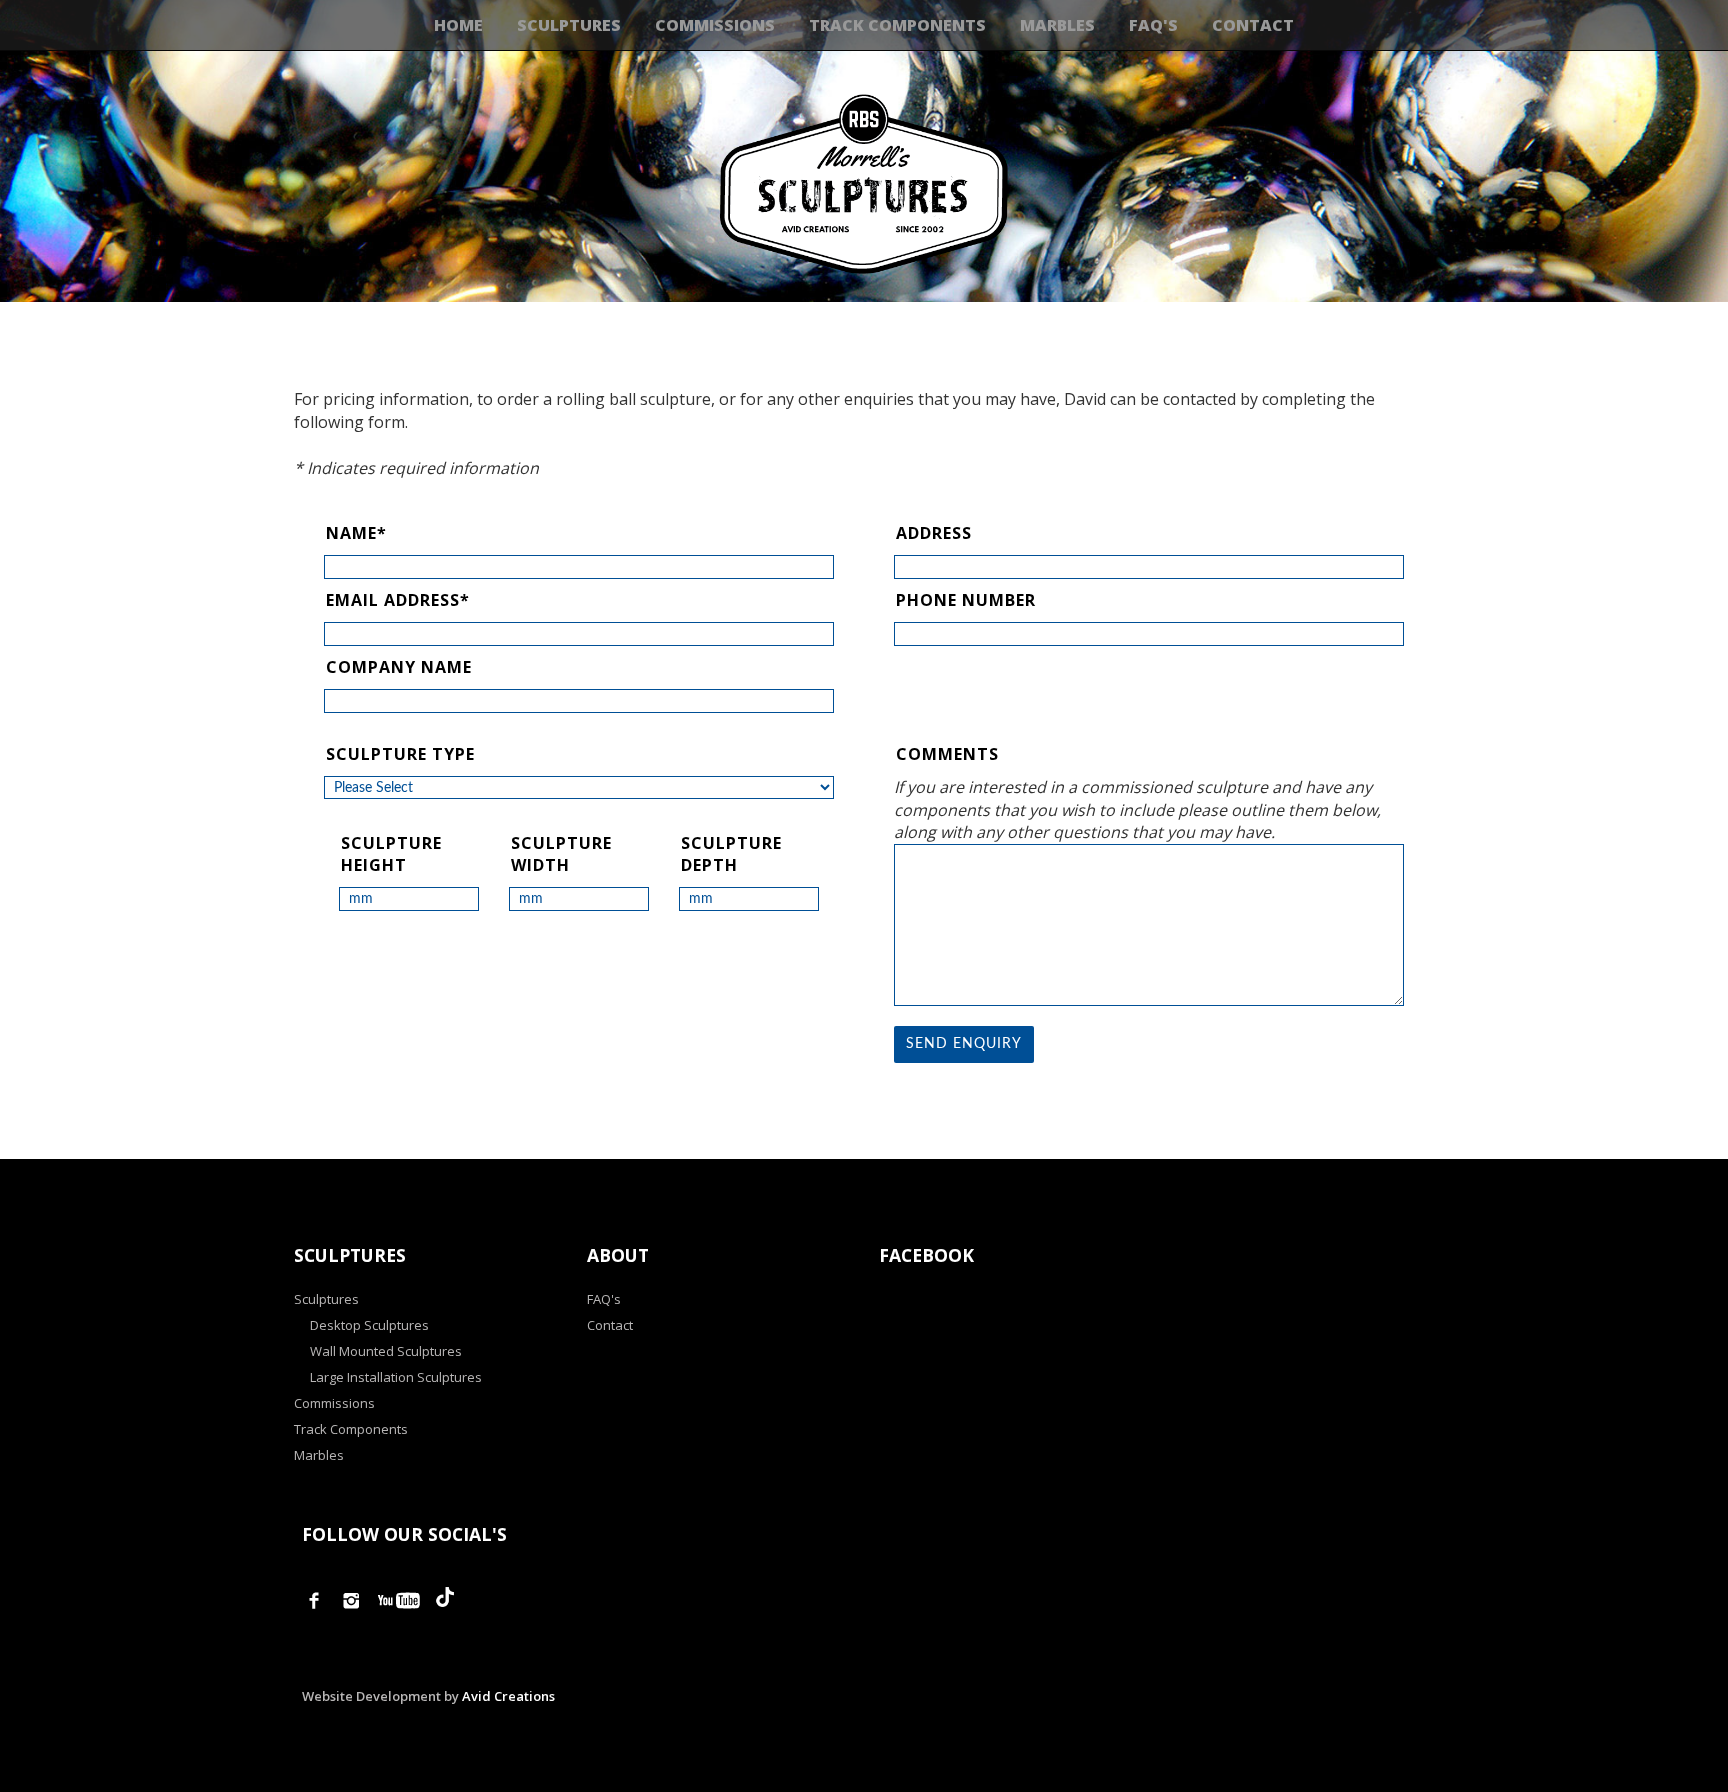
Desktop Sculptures (369, 1325)
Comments (947, 754)
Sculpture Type (400, 754)
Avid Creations (508, 1696)
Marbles (1057, 25)
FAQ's (1153, 25)
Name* (356, 533)
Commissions (715, 25)
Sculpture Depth (731, 854)
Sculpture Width (561, 854)
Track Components (897, 25)
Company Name (399, 667)
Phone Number (966, 600)
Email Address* (398, 600)
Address (934, 533)
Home (458, 25)
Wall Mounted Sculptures (386, 1351)
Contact (1253, 25)
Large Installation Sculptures (396, 1377)
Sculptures (569, 25)
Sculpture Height (391, 854)
